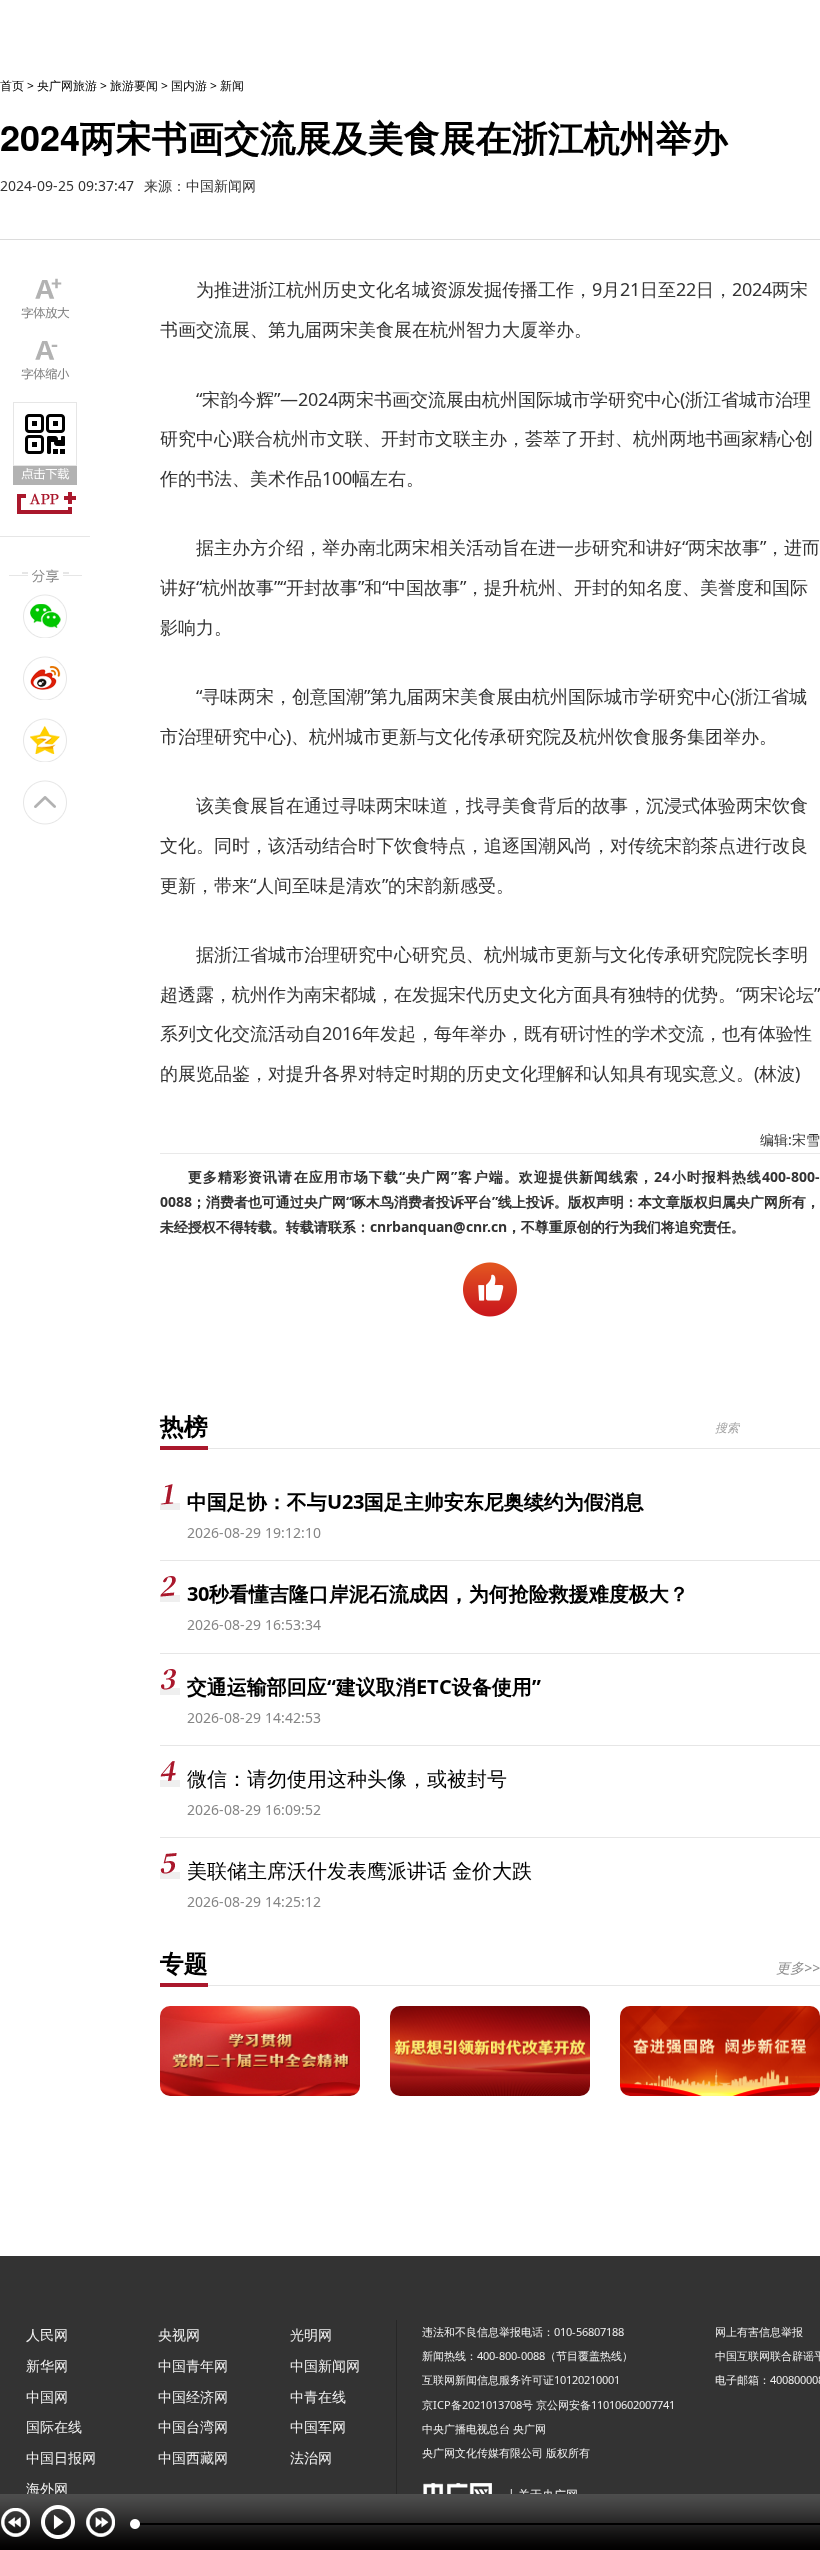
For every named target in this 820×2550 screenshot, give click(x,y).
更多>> (798, 1967)
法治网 (311, 2457)
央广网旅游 (67, 85)
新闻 (232, 85)
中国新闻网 (325, 2365)
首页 (12, 85)
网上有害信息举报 (759, 2331)
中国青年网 (193, 2365)
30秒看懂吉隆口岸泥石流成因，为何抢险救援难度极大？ (438, 1593)
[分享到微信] (45, 616)
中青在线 (318, 2396)
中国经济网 (193, 2396)
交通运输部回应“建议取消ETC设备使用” (364, 1686)
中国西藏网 (193, 2457)
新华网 (47, 2365)
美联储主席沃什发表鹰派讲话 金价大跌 (359, 1870)
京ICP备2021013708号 (477, 2404)
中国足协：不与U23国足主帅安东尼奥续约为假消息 (415, 1501)
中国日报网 (61, 2457)
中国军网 (318, 2426)
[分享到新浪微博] (45, 678)
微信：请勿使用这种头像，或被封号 (347, 1778)
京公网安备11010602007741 (605, 2404)
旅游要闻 (134, 85)
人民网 (47, 2334)
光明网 (311, 2334)
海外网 (47, 2488)
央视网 (179, 2334)
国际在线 (54, 2426)
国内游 (189, 85)
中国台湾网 (193, 2426)
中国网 (47, 2396)
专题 (184, 1962)
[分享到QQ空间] (45, 740)
